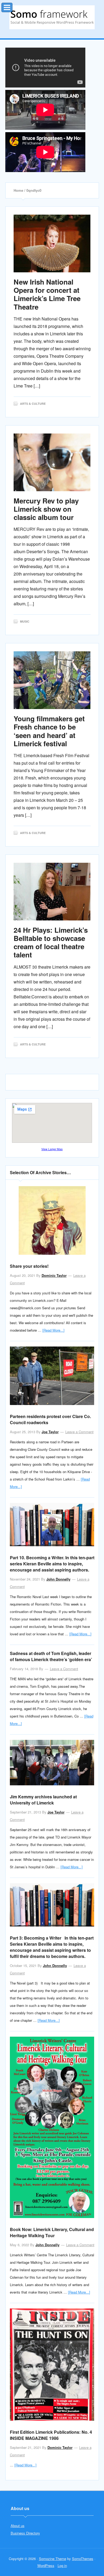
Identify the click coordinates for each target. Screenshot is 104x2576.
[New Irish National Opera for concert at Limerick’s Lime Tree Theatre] (52, 243)
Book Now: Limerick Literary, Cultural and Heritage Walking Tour (52, 2232)
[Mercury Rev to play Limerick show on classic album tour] (52, 462)
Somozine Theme (53, 2559)
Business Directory (25, 2533)
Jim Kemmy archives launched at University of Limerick (43, 1800)
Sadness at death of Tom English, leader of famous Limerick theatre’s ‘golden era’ (51, 1656)
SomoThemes (83, 2559)
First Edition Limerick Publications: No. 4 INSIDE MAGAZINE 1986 (51, 2435)
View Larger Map (52, 1149)
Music (25, 621)
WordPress (46, 2565)
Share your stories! (29, 1266)
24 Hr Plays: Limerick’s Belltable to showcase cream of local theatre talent (51, 942)
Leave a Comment (79, 1432)
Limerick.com (52, 17)
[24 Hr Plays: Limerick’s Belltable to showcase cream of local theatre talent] (52, 892)
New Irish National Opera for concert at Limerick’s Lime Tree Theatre (47, 294)
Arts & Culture (33, 404)
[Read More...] (53, 1330)
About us (18, 2526)
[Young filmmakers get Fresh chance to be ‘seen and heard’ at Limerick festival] (52, 680)
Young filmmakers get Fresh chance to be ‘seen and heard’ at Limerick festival (49, 731)
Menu (12, 6)
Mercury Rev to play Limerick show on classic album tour (46, 509)
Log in (62, 2565)
